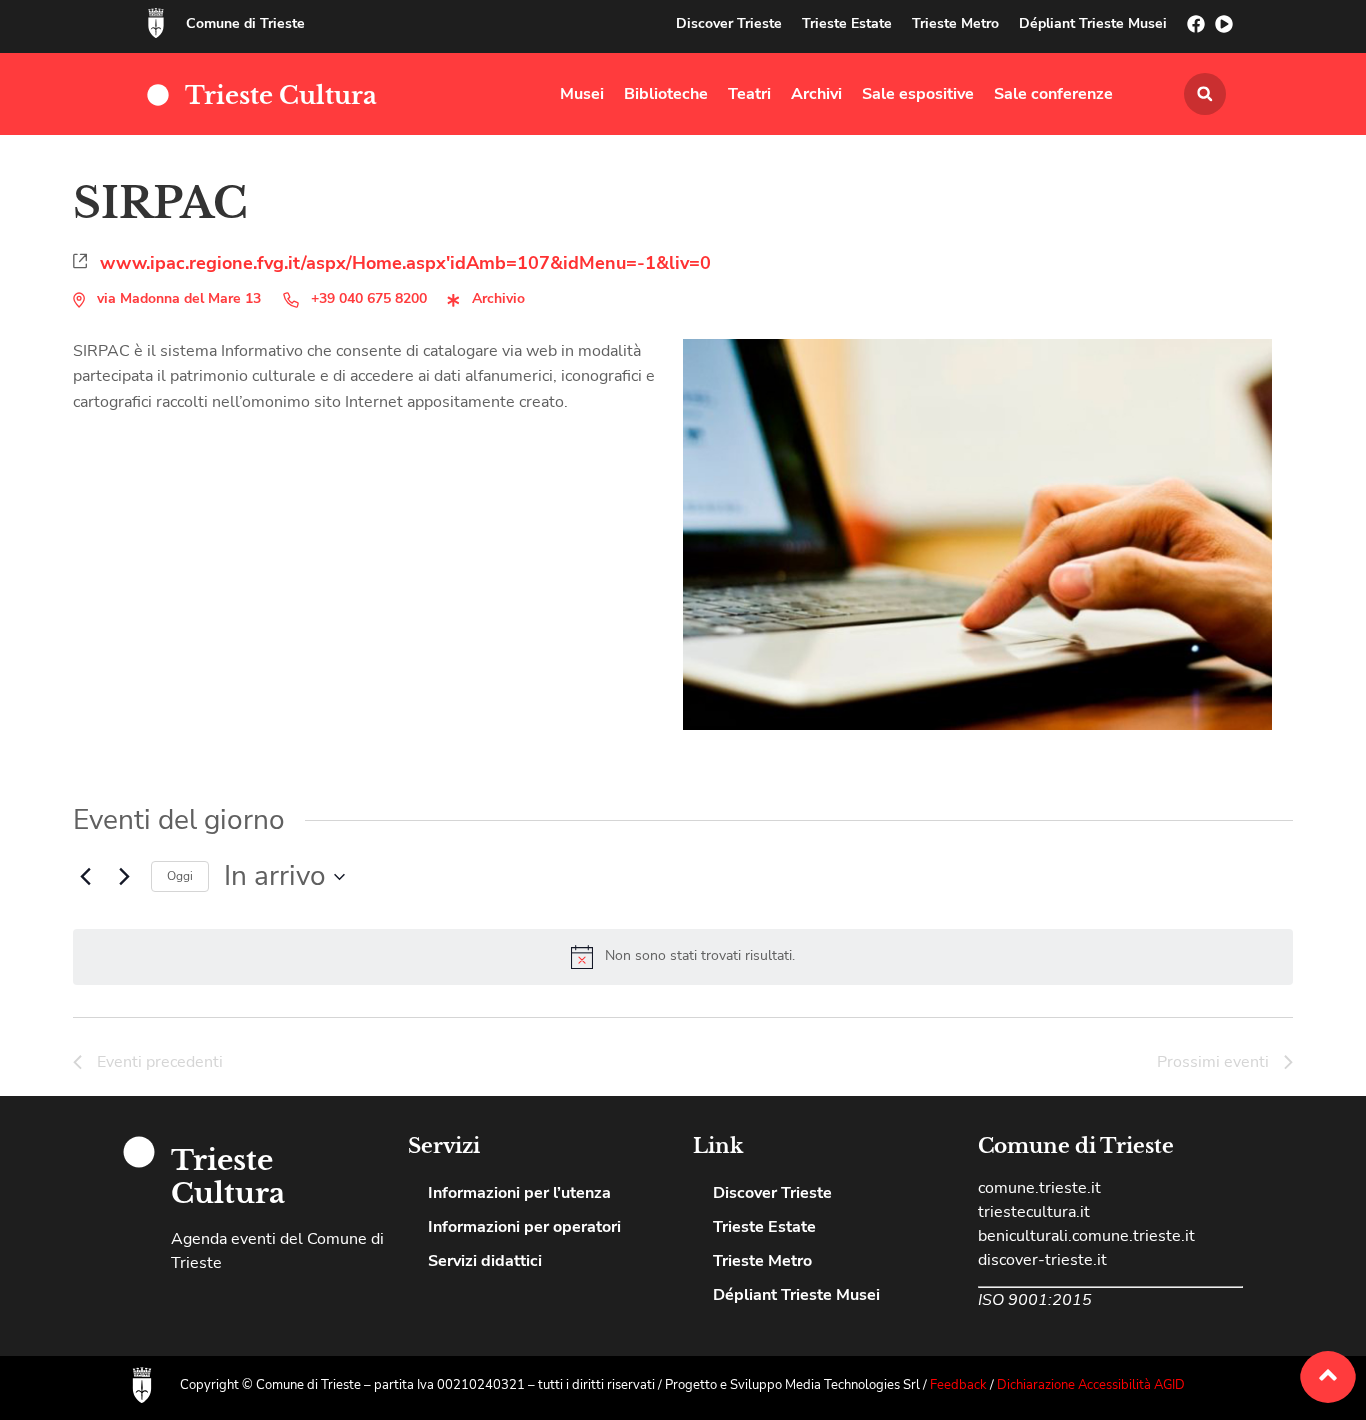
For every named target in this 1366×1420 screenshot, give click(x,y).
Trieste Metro (955, 23)
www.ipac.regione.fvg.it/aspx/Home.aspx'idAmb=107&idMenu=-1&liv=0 (405, 263)
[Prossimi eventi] (124, 877)
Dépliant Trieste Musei (1093, 23)
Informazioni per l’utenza (519, 1193)
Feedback (960, 1385)
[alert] (700, 956)
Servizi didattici (485, 1261)
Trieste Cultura (281, 95)
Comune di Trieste (245, 23)
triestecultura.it (1034, 1212)
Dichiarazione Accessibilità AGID (1091, 1385)
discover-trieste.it (1042, 1260)
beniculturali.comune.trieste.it (1086, 1236)
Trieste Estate (847, 23)
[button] (1205, 94)
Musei (582, 94)
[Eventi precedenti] (85, 877)
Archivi (816, 94)
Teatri (749, 94)
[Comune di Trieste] (156, 23)
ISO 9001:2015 (1035, 1300)
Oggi (180, 876)
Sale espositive (918, 94)
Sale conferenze (1053, 94)
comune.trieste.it (1039, 1188)
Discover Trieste (729, 23)
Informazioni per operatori (524, 1227)
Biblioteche (666, 94)
